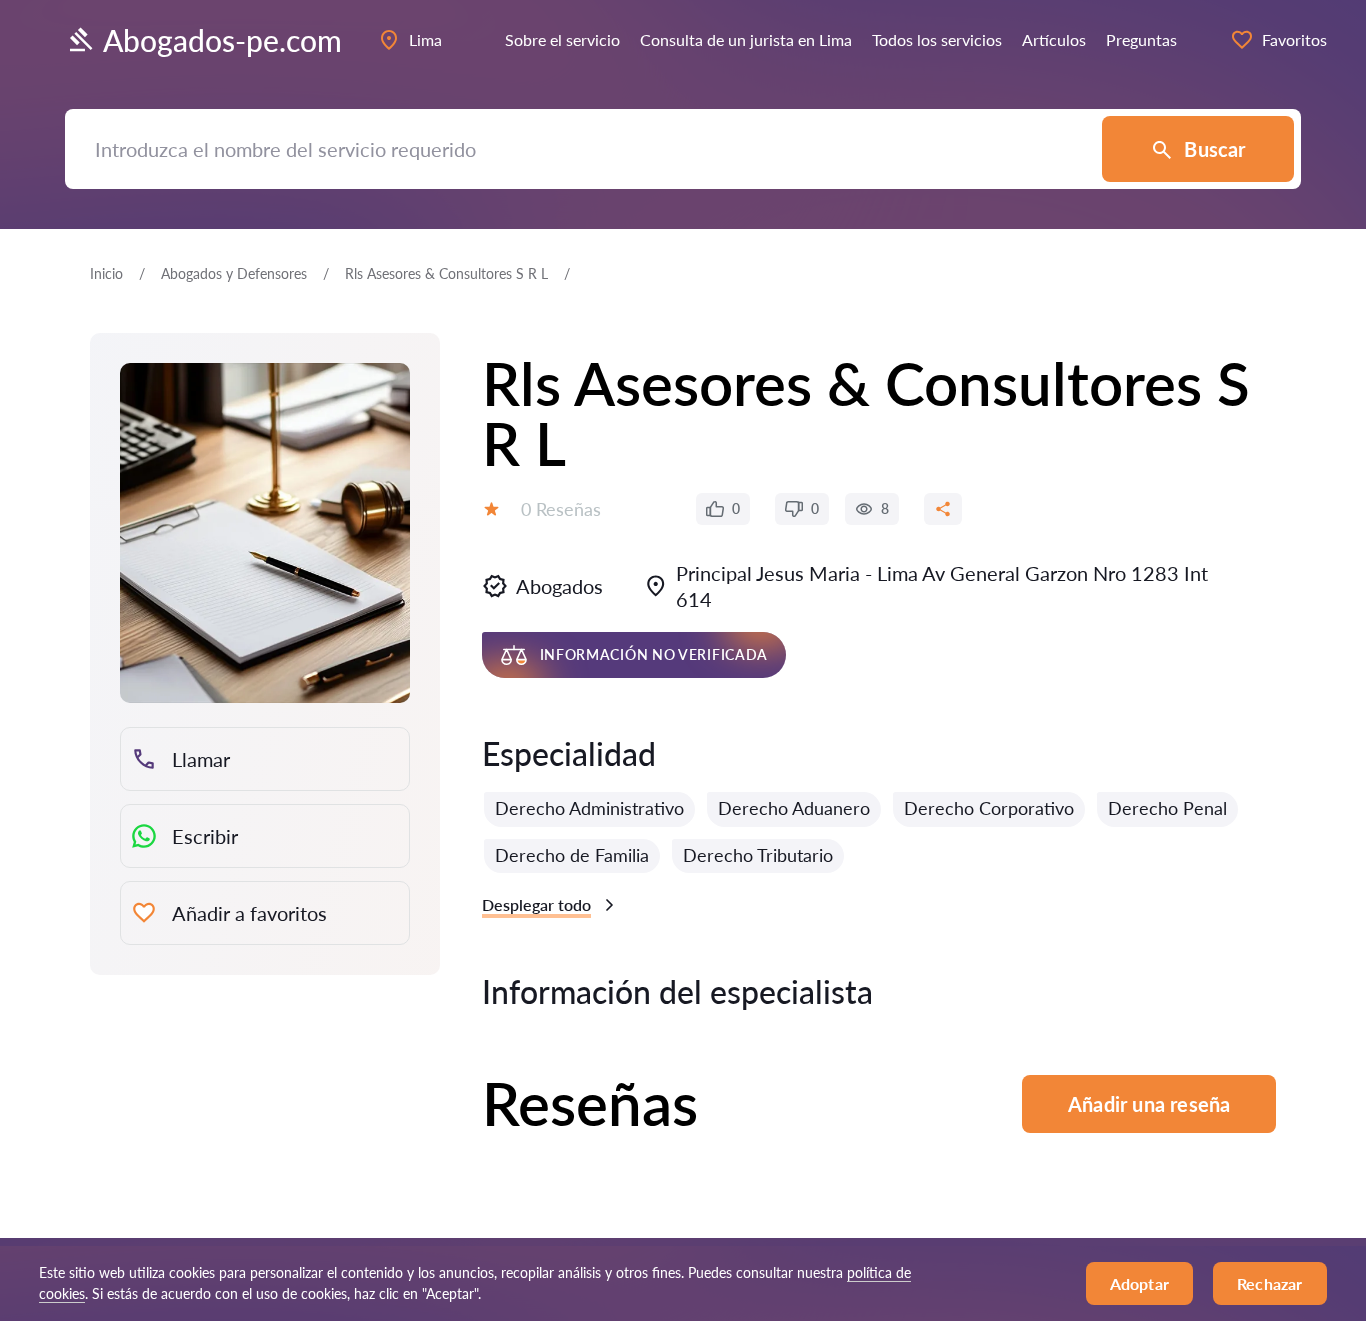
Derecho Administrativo (589, 808)
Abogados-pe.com (222, 40)
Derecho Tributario (758, 855)
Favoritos (1294, 39)
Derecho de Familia (572, 855)
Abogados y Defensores (234, 273)
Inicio (106, 273)
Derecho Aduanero (794, 808)
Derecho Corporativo (989, 808)
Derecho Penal (1167, 808)
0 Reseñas (561, 509)
